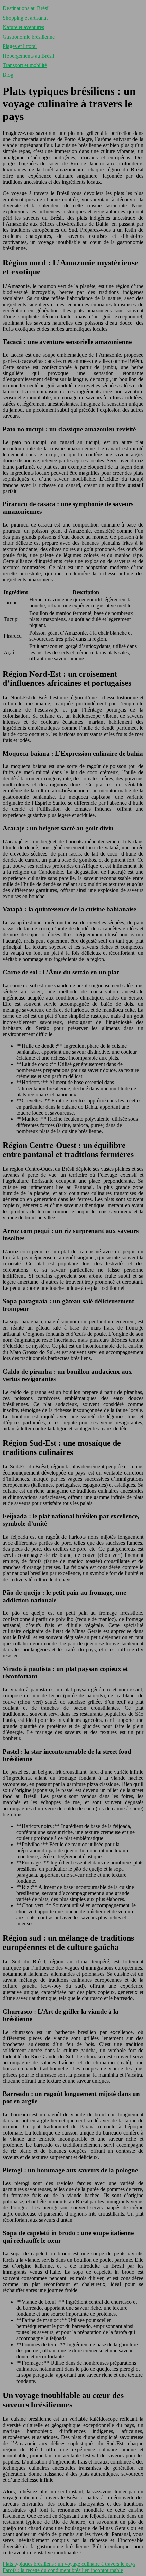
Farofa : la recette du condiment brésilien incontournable (63, 2570)
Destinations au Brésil (26, 8)
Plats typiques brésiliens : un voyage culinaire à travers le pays (69, 2564)
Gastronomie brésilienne (29, 37)
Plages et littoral (20, 46)
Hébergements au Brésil (28, 56)
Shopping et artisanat (25, 18)
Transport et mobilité (25, 65)
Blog (8, 75)
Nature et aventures (23, 27)
